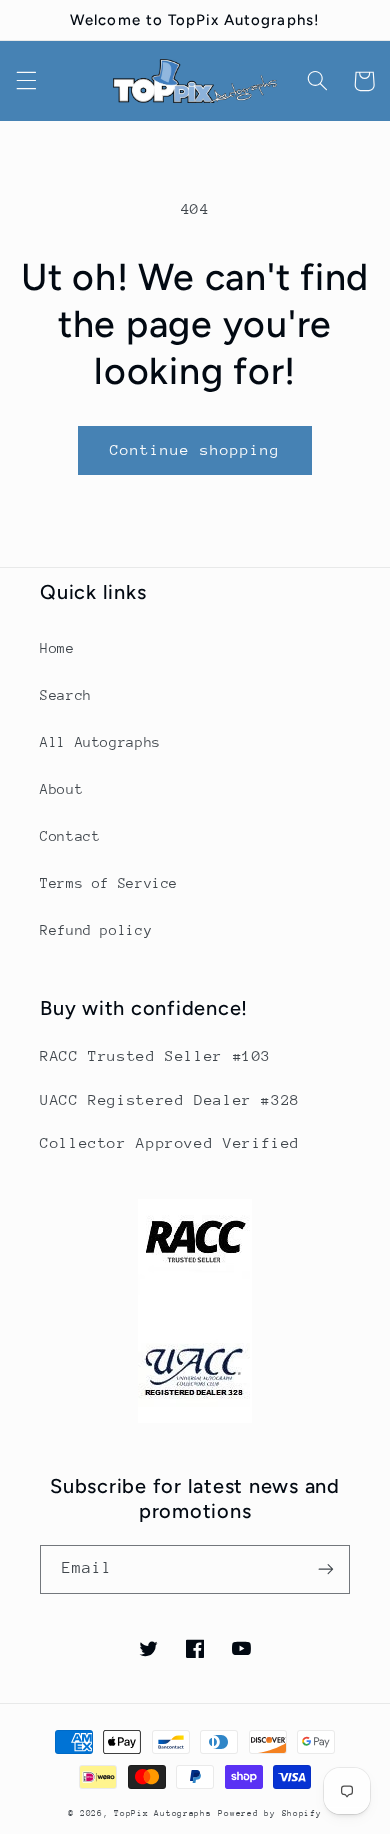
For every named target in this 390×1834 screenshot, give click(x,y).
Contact (70, 836)
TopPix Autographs (163, 1813)
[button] (26, 81)
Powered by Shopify (269, 1813)
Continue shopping (195, 449)
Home (57, 648)
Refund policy (96, 930)
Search (66, 695)
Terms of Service (109, 883)
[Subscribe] (326, 1569)
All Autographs (100, 742)
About (61, 789)
